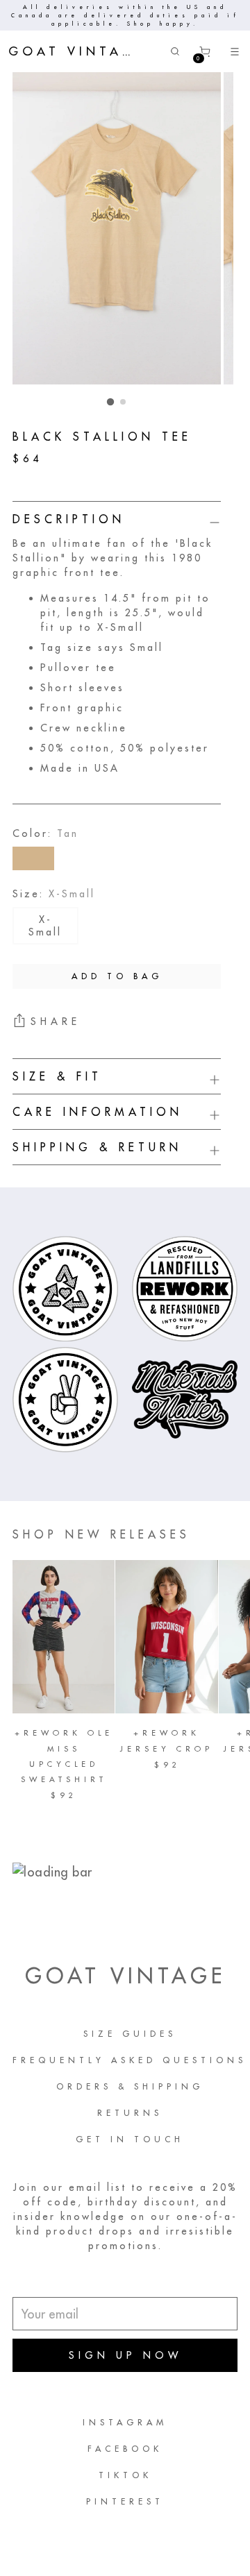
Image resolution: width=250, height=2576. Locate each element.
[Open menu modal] (234, 52)
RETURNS (130, 2113)
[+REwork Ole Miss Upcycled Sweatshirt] (64, 1637)
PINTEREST (125, 2501)
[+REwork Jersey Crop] (166, 1637)
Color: (45, 833)
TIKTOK (125, 2475)
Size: (54, 894)
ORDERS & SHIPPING (130, 2086)
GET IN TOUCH (130, 2139)
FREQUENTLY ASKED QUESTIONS (130, 2060)
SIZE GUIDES (130, 2034)
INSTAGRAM (125, 2422)
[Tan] (33, 858)
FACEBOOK (125, 2449)
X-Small (45, 926)
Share (56, 1022)
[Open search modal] (175, 52)
